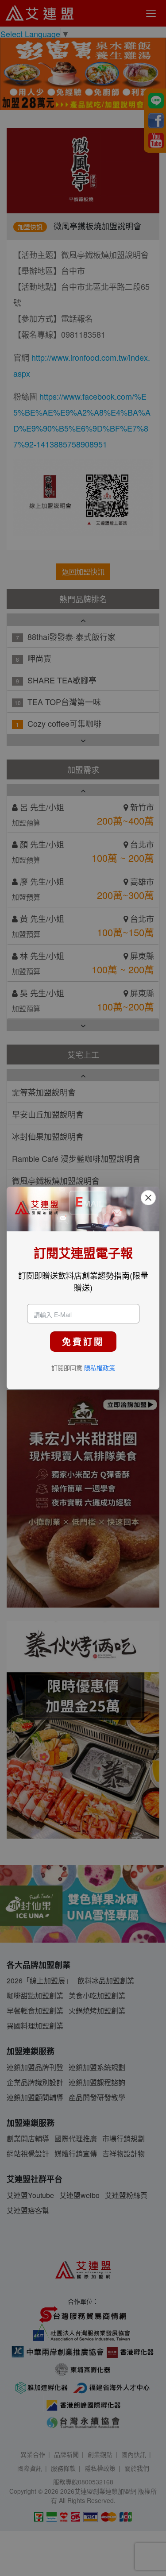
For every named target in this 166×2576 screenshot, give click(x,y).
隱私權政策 (100, 1368)
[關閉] (148, 1198)
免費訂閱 (83, 1341)
